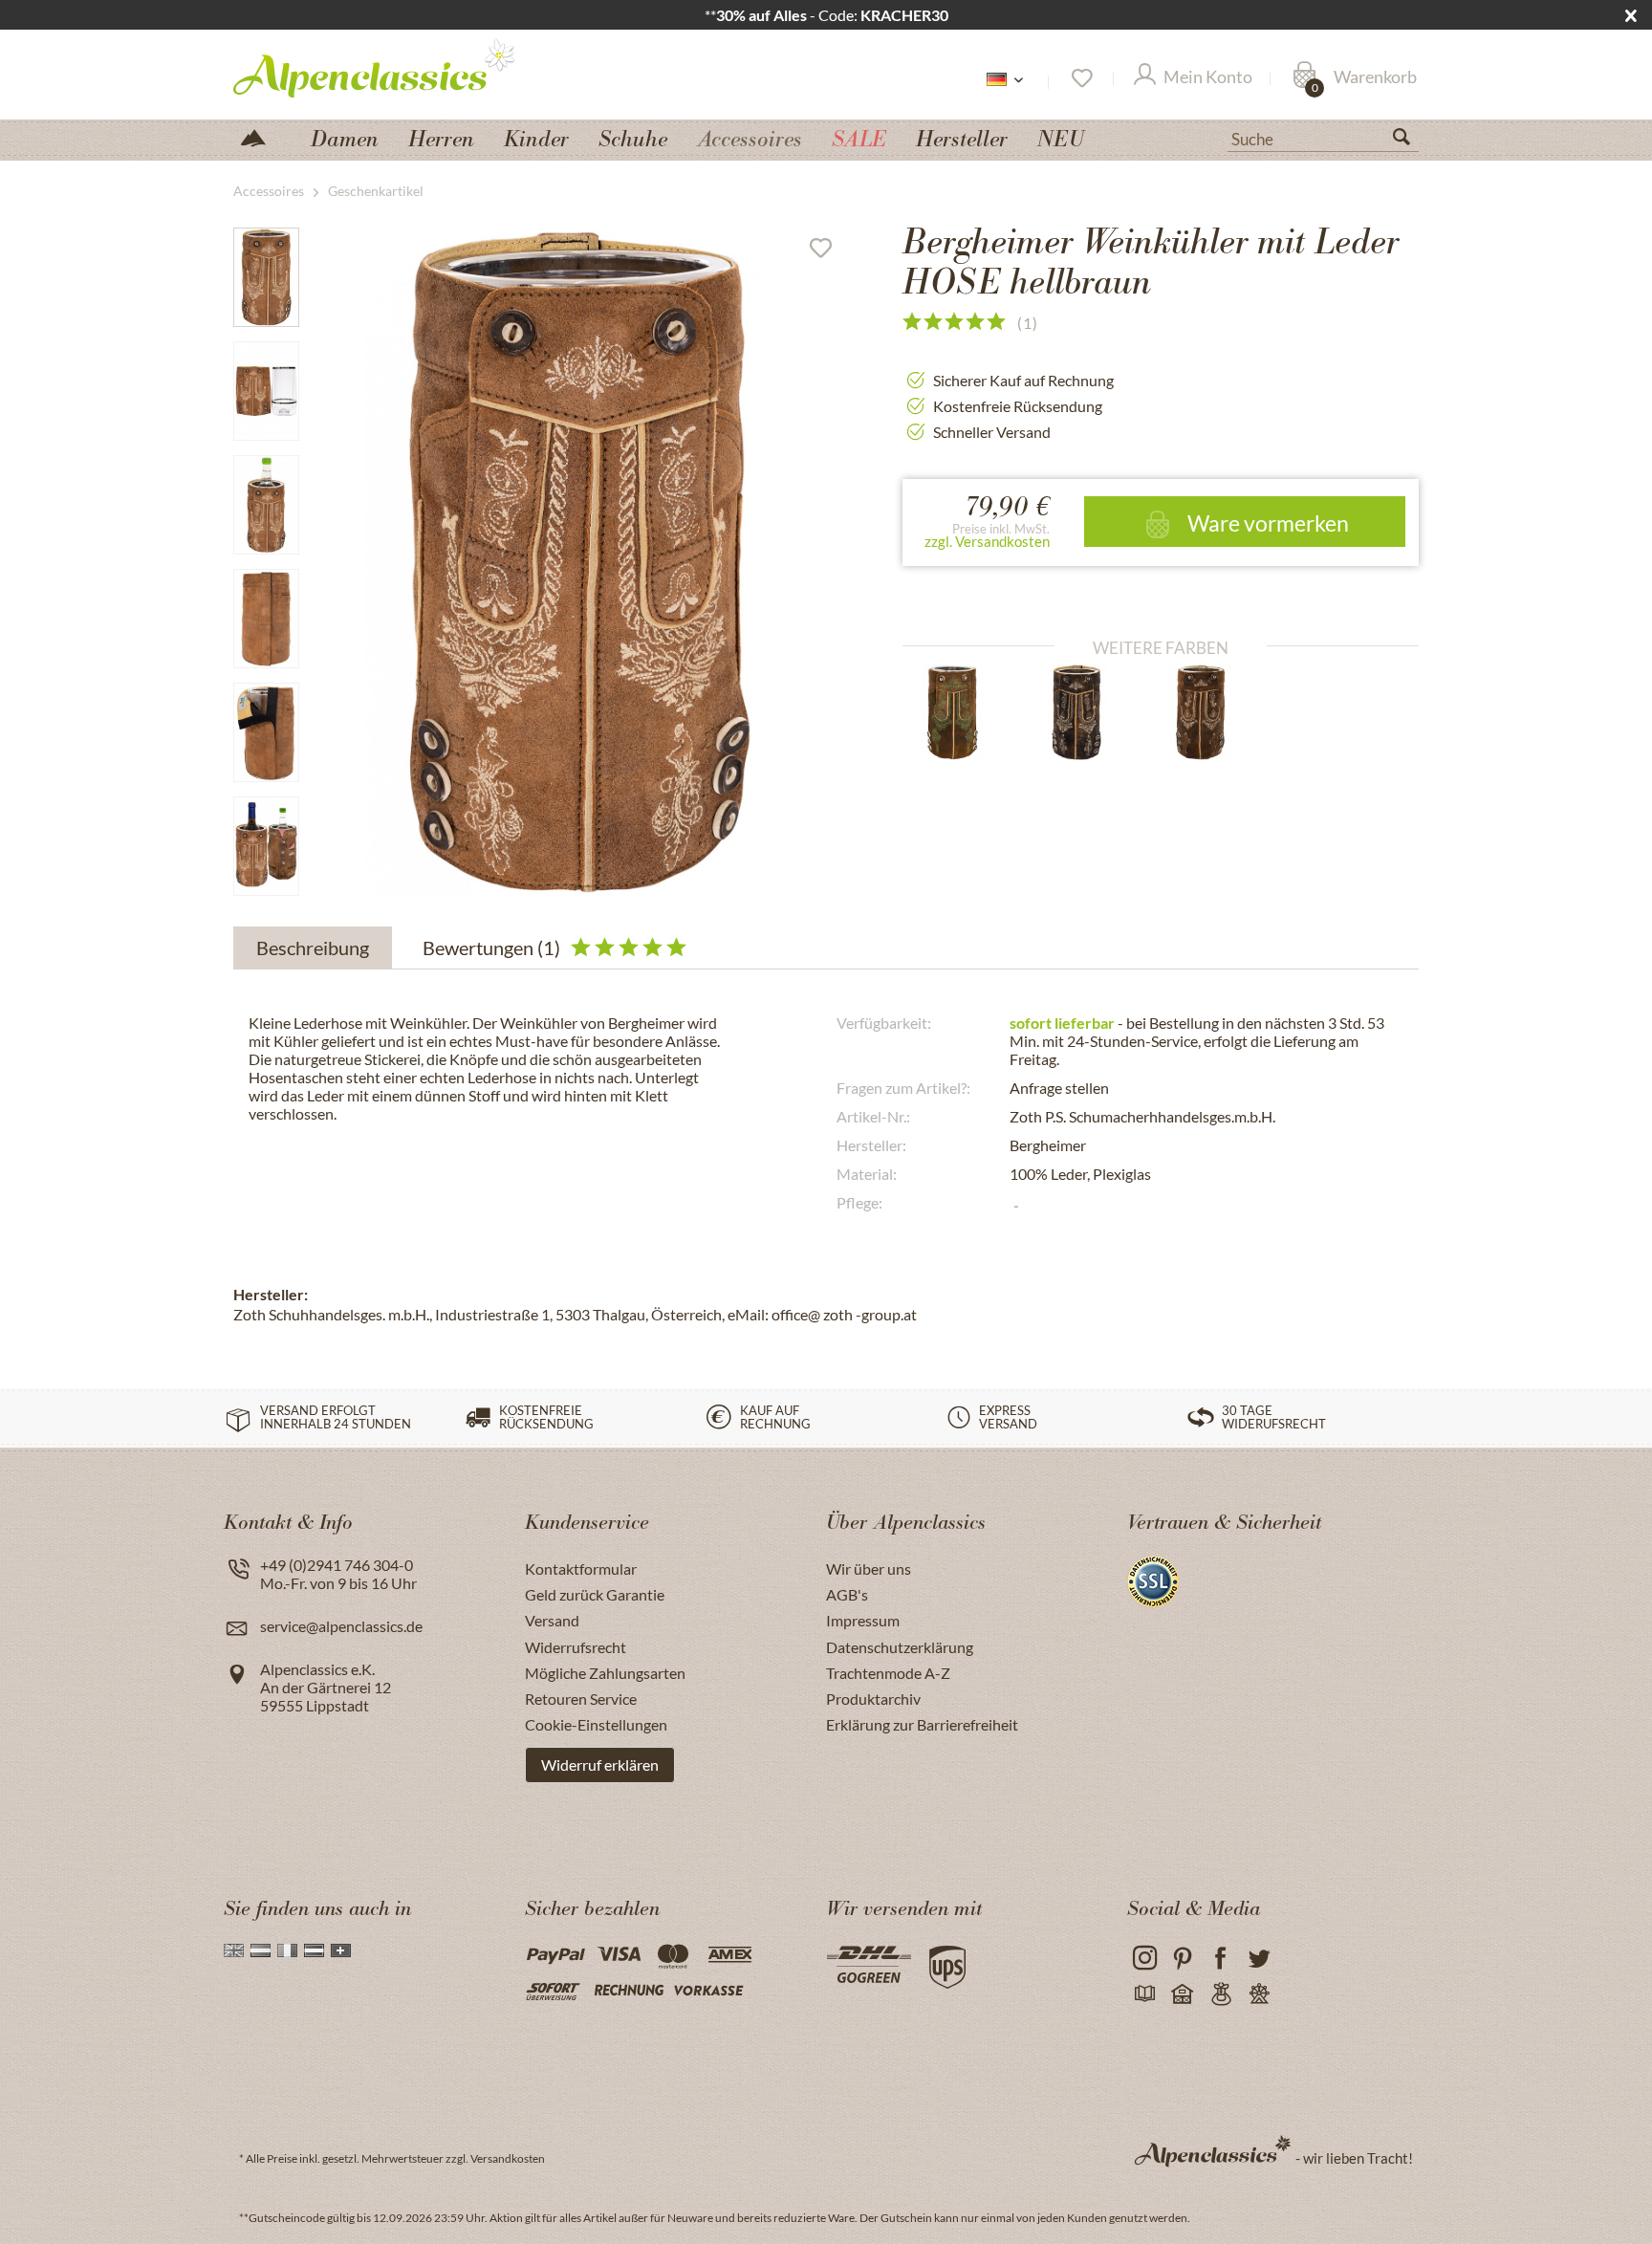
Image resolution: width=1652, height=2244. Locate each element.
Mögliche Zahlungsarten (605, 1673)
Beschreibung (313, 948)
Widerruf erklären (600, 1765)
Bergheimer (1048, 1145)
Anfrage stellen (1059, 1088)
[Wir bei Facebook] (1220, 1959)
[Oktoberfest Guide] (1182, 1995)
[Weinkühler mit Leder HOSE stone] (1217, 712)
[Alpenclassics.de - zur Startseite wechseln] (409, 67)
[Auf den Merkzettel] (828, 252)
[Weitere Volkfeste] (1259, 1995)
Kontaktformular (581, 1569)
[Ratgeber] (1144, 1995)
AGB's (847, 1594)
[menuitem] (1323, 137)
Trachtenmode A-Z (888, 1673)
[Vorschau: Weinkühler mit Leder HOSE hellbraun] (266, 277)
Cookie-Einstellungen (596, 1724)
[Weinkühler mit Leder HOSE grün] (969, 712)
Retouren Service (581, 1699)
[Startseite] (261, 136)
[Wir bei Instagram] (1144, 1959)
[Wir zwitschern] (1259, 1959)
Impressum (863, 1620)
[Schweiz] (341, 1950)
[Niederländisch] (261, 1950)
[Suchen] (1409, 141)
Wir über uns (869, 1569)
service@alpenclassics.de (341, 1626)
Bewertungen (491, 948)
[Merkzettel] (1081, 78)
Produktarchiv (873, 1699)
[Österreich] (314, 1950)
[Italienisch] (287, 1950)
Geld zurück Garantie (595, 1594)
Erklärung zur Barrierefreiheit (922, 1724)
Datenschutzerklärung (900, 1647)
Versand (552, 1620)
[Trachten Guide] (1220, 1995)
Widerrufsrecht (576, 1647)
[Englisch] (234, 1950)
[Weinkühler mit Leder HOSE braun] (1093, 712)
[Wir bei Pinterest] (1182, 1959)
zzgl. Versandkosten (987, 541)
